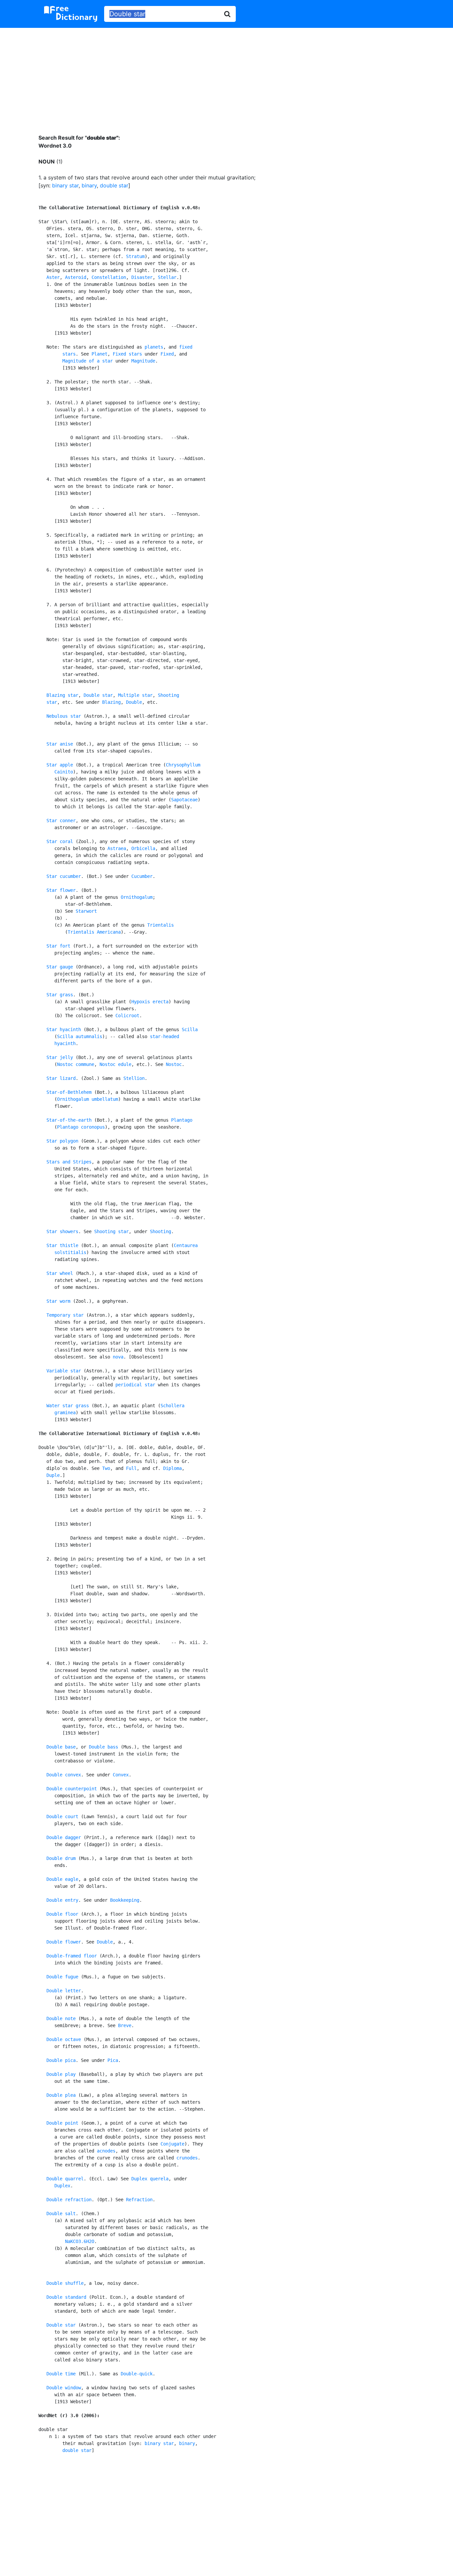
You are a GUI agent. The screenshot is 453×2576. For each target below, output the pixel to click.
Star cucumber (64, 876)
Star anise (60, 744)
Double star (98, 695)
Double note (61, 2018)
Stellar (167, 277)
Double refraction (69, 2200)
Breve (125, 2025)
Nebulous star (64, 716)
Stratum (135, 256)
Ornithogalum (137, 897)
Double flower (64, 1942)
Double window (64, 2388)
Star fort (58, 946)
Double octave (64, 2039)
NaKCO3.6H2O (80, 2241)
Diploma (172, 1468)
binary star (65, 185)
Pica (113, 2060)
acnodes (106, 2151)
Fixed (167, 354)
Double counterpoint (72, 1789)
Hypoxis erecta (150, 1002)
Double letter (64, 1991)
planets (154, 347)
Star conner (61, 821)
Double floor (62, 1914)
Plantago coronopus (81, 1127)
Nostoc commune (76, 1064)
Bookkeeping (125, 1900)
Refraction (139, 2200)
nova (118, 1357)
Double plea (61, 2095)
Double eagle (62, 1879)
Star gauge (60, 967)
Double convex (64, 1775)
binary (89, 185)
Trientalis (161, 925)
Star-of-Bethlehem (69, 1092)
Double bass (103, 1747)
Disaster (142, 277)
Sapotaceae (184, 800)
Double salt (61, 2213)
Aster (53, 277)
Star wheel (60, 1273)
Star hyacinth (64, 1029)
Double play (61, 2074)
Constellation (109, 277)
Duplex (62, 2186)
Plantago (182, 1120)
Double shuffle (65, 2283)
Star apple (60, 765)
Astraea (117, 848)
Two (106, 1468)
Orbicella (143, 848)
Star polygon (62, 1141)
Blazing (111, 702)
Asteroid (76, 277)
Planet (99, 354)
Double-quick (137, 2374)
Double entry (62, 1900)
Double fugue (62, 1977)
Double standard (66, 2297)
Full (131, 1468)
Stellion (134, 1078)
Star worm (58, 1301)
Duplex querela (150, 2179)
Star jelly (60, 1057)
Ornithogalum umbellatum (88, 1099)
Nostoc (174, 1064)
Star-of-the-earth (69, 1120)
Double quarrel (65, 2179)
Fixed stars (127, 354)
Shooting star (111, 1231)
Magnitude (143, 361)
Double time (61, 2374)
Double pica (61, 2060)
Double (134, 702)
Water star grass (68, 1406)
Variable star (64, 1371)
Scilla (190, 1029)
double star (114, 185)
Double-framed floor (72, 1956)
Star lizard (61, 1078)
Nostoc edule (115, 1064)
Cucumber (142, 876)
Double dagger (64, 1837)
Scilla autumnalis (80, 1036)
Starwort (86, 911)
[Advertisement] (227, 76)
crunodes (187, 2158)
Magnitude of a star (88, 361)
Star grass (60, 995)
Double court (62, 1816)
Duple (53, 1475)
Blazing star (62, 695)
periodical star (135, 1385)
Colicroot (127, 1016)
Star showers (62, 1231)
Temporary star (65, 1315)
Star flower (61, 890)
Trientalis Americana (94, 932)
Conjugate (172, 2144)
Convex (121, 1775)
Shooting (161, 1231)
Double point (62, 2123)
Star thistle (62, 1245)
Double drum (61, 1858)
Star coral (60, 841)
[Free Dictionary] (71, 14)
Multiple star (135, 695)
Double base (61, 1747)
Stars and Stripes (69, 1162)
